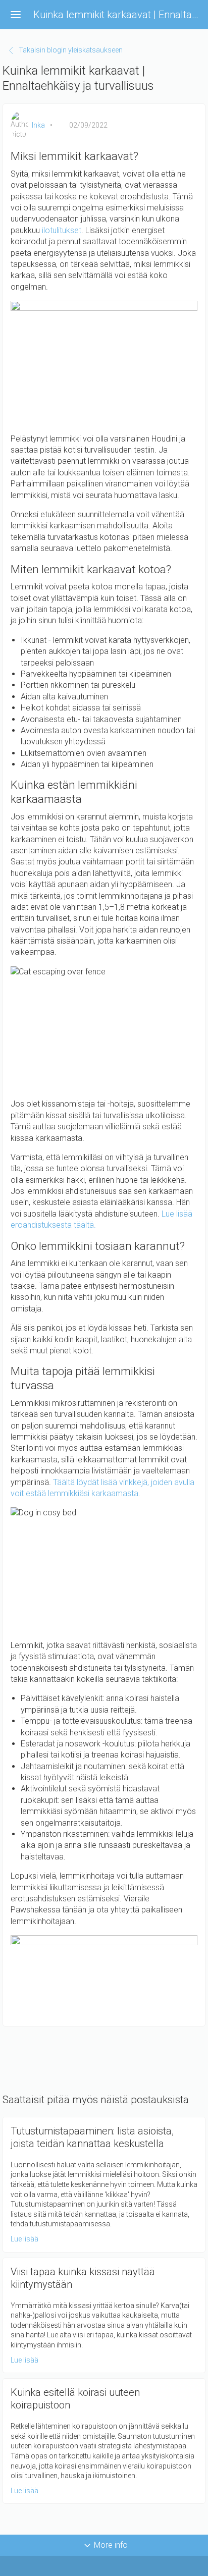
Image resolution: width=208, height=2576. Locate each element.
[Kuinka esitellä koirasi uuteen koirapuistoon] (104, 2441)
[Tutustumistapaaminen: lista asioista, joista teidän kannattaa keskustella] (104, 2185)
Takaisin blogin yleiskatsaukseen (71, 50)
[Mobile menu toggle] (16, 15)
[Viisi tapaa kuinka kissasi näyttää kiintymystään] (104, 2316)
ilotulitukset (62, 230)
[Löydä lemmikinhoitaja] (104, 1977)
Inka (38, 125)
